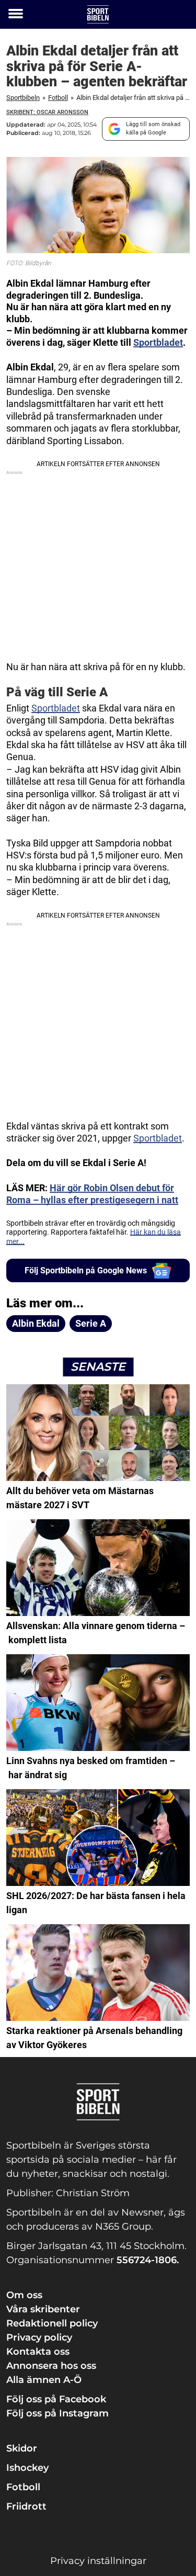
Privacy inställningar (98, 2561)
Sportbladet (158, 342)
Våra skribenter (43, 2309)
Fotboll (58, 98)
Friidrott (26, 2506)
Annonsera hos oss (51, 2366)
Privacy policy (39, 2337)
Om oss (24, 2295)
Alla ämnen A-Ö (44, 2380)
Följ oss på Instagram (57, 2413)
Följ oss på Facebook (56, 2399)
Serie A (91, 1323)
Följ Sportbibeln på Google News (86, 1270)
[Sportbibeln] (98, 14)
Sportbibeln (23, 98)
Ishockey (27, 2468)
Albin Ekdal (36, 1323)
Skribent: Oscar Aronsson (47, 112)
